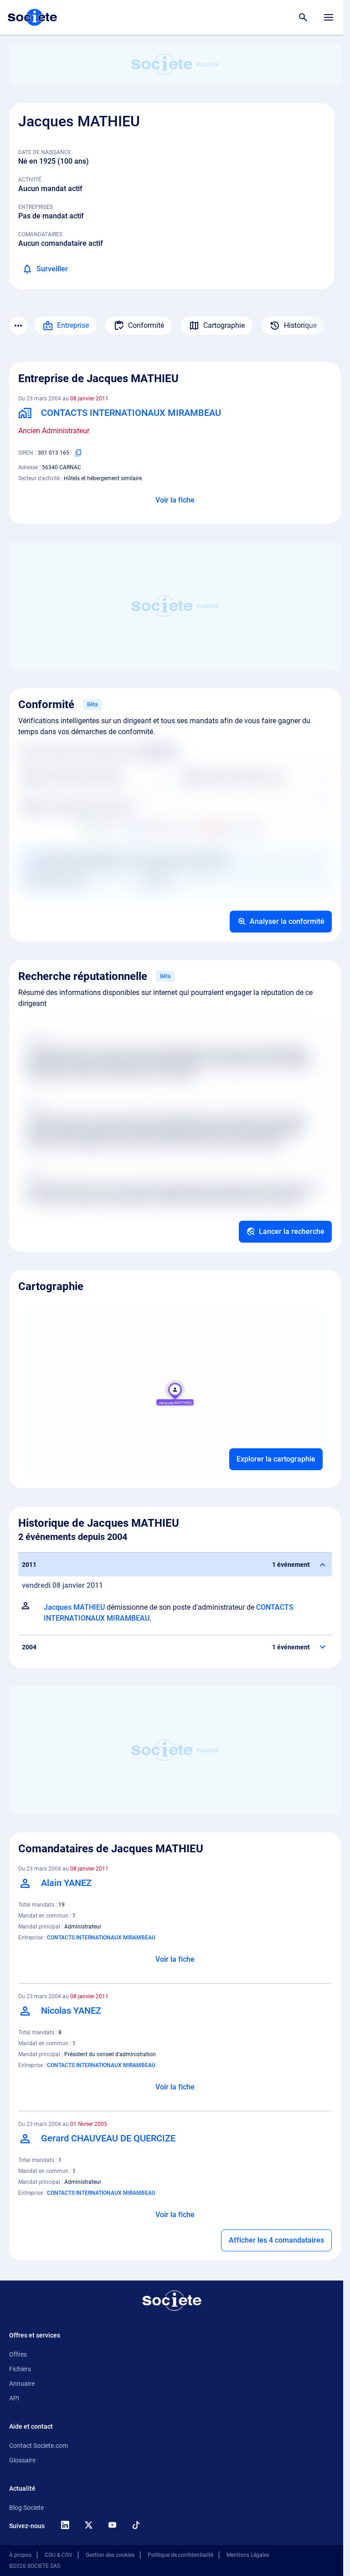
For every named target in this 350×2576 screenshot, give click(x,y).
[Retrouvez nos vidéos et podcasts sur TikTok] (136, 2525)
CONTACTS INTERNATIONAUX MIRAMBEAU (101, 1938)
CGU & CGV (59, 2555)
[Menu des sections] (18, 326)
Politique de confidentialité (180, 2555)
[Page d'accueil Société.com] (32, 17)
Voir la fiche (175, 500)
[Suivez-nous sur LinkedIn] (65, 2525)
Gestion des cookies (110, 2555)
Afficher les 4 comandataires (276, 2240)
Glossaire (22, 2460)
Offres (18, 2354)
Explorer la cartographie (276, 1459)
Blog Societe (26, 2508)
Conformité (146, 325)
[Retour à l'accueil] (172, 2301)
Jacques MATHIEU (74, 1607)
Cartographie (224, 325)
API (14, 2398)
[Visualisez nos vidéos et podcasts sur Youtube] (112, 2525)
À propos (20, 2555)
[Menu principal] (329, 17)
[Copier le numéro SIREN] (78, 453)
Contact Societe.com (39, 2446)
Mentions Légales (248, 2555)
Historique (300, 325)
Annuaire (22, 2384)
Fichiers (20, 2369)
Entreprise (73, 325)
